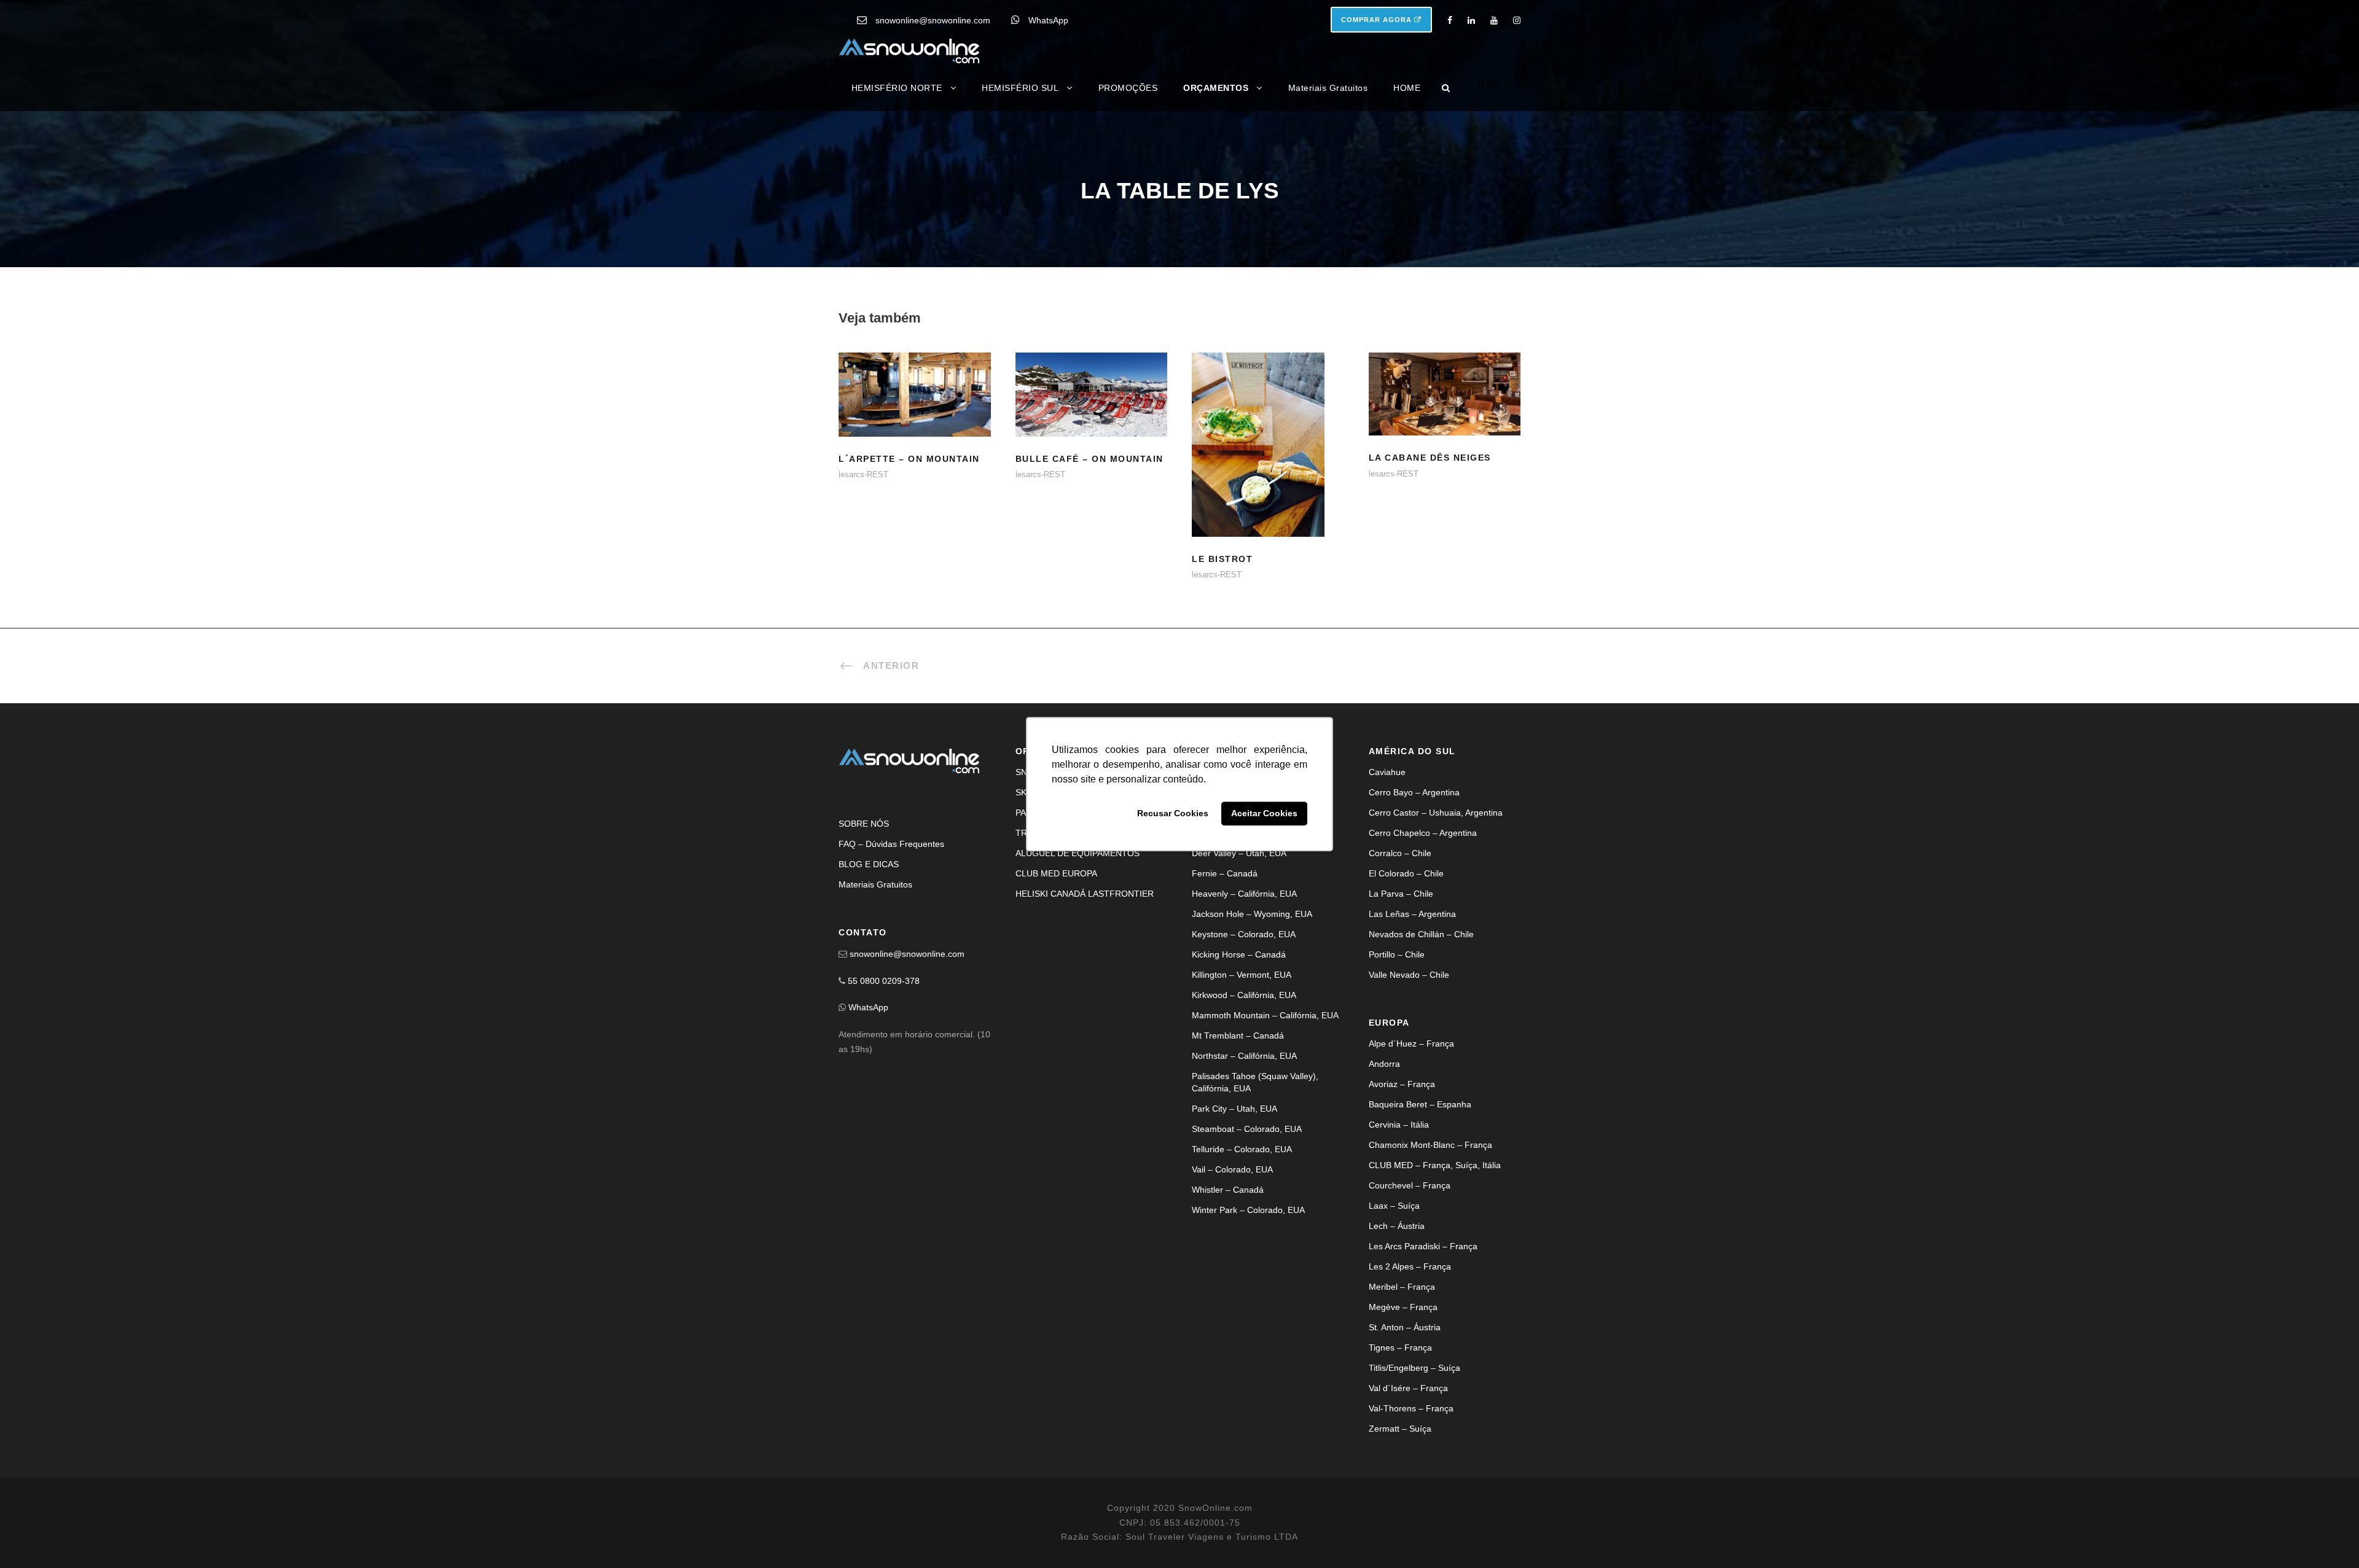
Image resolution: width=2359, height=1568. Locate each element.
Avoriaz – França (1402, 1084)
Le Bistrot (1268, 460)
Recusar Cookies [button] (1173, 814)
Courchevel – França (1410, 1185)
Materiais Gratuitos (1328, 88)
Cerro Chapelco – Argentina (1423, 833)
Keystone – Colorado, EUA (1244, 934)
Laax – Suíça (1394, 1206)
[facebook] (1450, 20)
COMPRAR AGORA (1378, 20)
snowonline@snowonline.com (933, 20)
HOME (1407, 88)
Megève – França (1403, 1307)
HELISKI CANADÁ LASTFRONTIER (1085, 894)
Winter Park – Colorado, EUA (1248, 1210)
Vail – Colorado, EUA (1232, 1169)
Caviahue (1387, 772)
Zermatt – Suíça (1400, 1429)
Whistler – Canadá (1228, 1190)
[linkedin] (1471, 20)
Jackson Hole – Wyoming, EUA (1252, 914)
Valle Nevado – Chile (1409, 975)
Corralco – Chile (1400, 853)
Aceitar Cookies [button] (1264, 814)
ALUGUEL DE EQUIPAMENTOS (1078, 853)
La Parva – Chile (1401, 894)
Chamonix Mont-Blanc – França (1430, 1145)
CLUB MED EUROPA (1056, 873)
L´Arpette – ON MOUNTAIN (909, 459)
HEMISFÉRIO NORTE (897, 88)
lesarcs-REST (863, 474)
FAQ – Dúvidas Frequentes (891, 844)
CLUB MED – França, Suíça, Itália (1435, 1165)
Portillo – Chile (1397, 954)
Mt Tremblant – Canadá (1238, 1036)
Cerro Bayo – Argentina (1414, 792)
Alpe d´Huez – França (1411, 1043)
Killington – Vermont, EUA (1242, 975)
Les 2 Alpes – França (1410, 1266)
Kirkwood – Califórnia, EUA (1244, 995)
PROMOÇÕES (1128, 88)
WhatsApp (1048, 20)
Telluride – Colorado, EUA (1242, 1149)
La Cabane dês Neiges (1430, 458)
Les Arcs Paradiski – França (1423, 1246)
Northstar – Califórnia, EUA (1244, 1056)
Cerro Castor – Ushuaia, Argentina (1436, 813)
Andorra (1384, 1064)
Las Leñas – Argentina (1412, 914)
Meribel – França (1402, 1287)
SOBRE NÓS (864, 824)
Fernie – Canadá (1225, 873)
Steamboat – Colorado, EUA (1247, 1129)
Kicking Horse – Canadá (1239, 954)
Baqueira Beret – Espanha (1420, 1104)
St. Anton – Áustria (1405, 1327)
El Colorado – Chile (1406, 873)
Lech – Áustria (1397, 1226)
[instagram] (1517, 20)
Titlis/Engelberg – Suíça (1414, 1368)
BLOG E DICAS (869, 864)
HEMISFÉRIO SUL (1020, 88)
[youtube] (1494, 20)
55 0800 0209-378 (884, 981)
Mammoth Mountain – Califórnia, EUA (1265, 1015)
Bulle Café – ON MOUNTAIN (1090, 459)
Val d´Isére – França (1408, 1388)
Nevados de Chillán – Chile (1421, 934)
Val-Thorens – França (1411, 1408)
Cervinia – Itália (1399, 1125)
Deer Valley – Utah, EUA (1239, 853)
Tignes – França (1400, 1348)
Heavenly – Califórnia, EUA (1244, 894)
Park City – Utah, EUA (1234, 1109)
